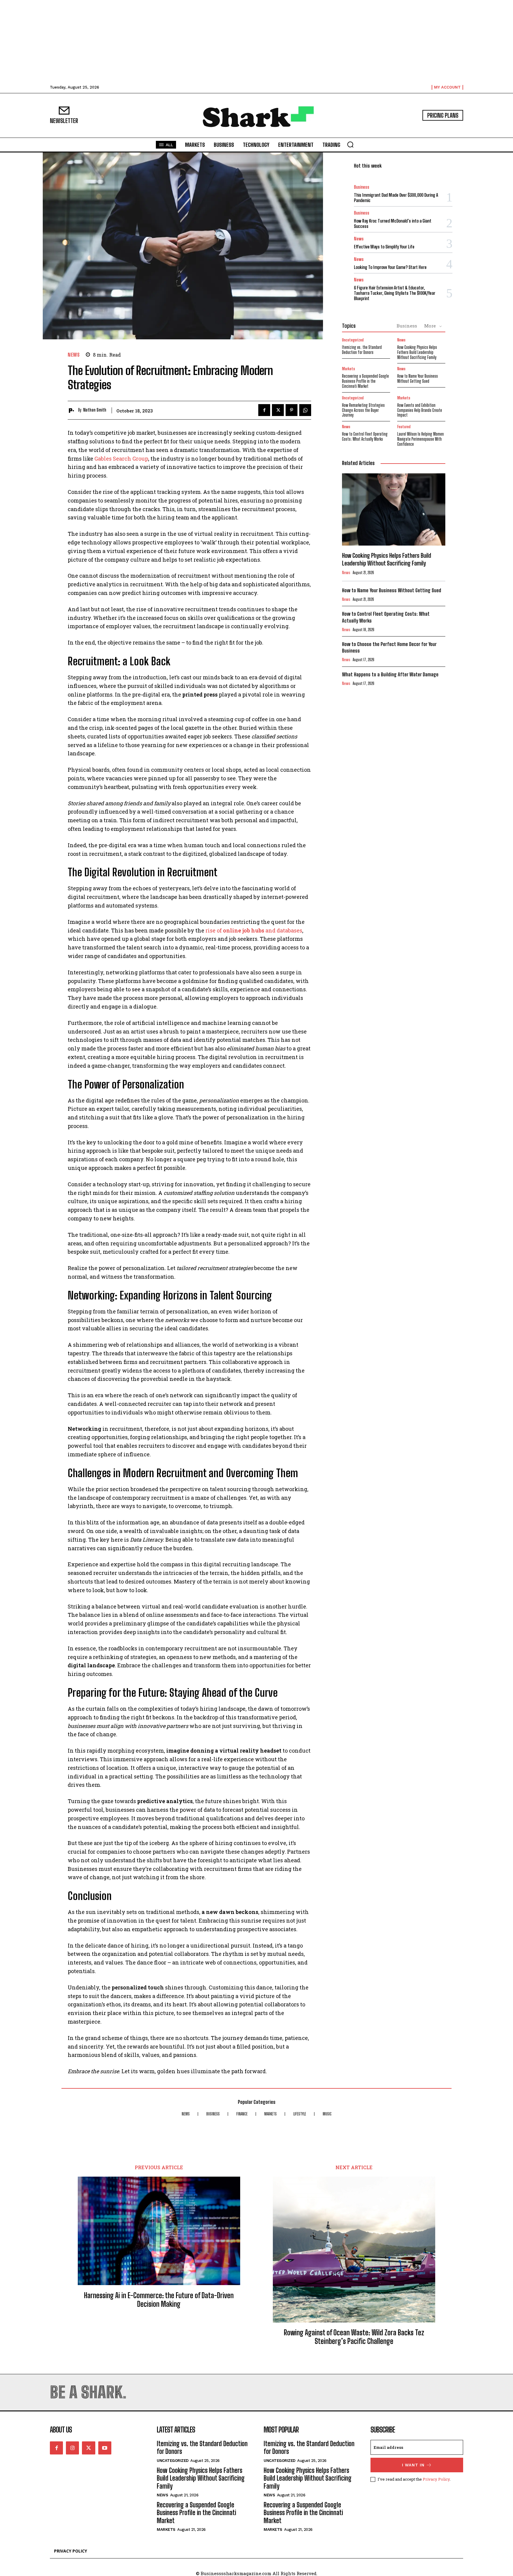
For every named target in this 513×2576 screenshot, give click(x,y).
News (74, 355)
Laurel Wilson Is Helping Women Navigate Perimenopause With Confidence (421, 439)
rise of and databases (254, 930)
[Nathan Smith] (73, 410)
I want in (413, 2465)
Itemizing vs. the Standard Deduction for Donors (362, 350)
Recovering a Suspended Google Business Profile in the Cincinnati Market (365, 381)
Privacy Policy (436, 2479)
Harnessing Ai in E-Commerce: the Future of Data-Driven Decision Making (159, 2300)
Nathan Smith (95, 410)
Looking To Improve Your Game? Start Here (390, 267)
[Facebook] (264, 410)
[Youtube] (105, 2448)
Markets (349, 369)
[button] (350, 144)
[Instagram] (72, 2448)
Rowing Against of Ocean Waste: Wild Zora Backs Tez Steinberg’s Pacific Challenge (354, 2337)
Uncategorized (353, 340)
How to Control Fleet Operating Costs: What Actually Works (365, 437)
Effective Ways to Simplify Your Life (384, 247)
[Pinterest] (292, 410)
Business (362, 187)
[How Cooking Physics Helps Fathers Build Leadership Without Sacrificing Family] (394, 510)
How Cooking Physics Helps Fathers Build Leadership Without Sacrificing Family (417, 352)
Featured (404, 427)
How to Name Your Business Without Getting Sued (418, 379)
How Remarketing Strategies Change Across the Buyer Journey (363, 410)
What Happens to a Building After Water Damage (390, 674)
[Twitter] (278, 410)
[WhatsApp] (305, 410)
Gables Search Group (121, 459)
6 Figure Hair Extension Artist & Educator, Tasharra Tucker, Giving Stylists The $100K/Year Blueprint (395, 293)
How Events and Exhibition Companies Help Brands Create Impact (420, 410)
